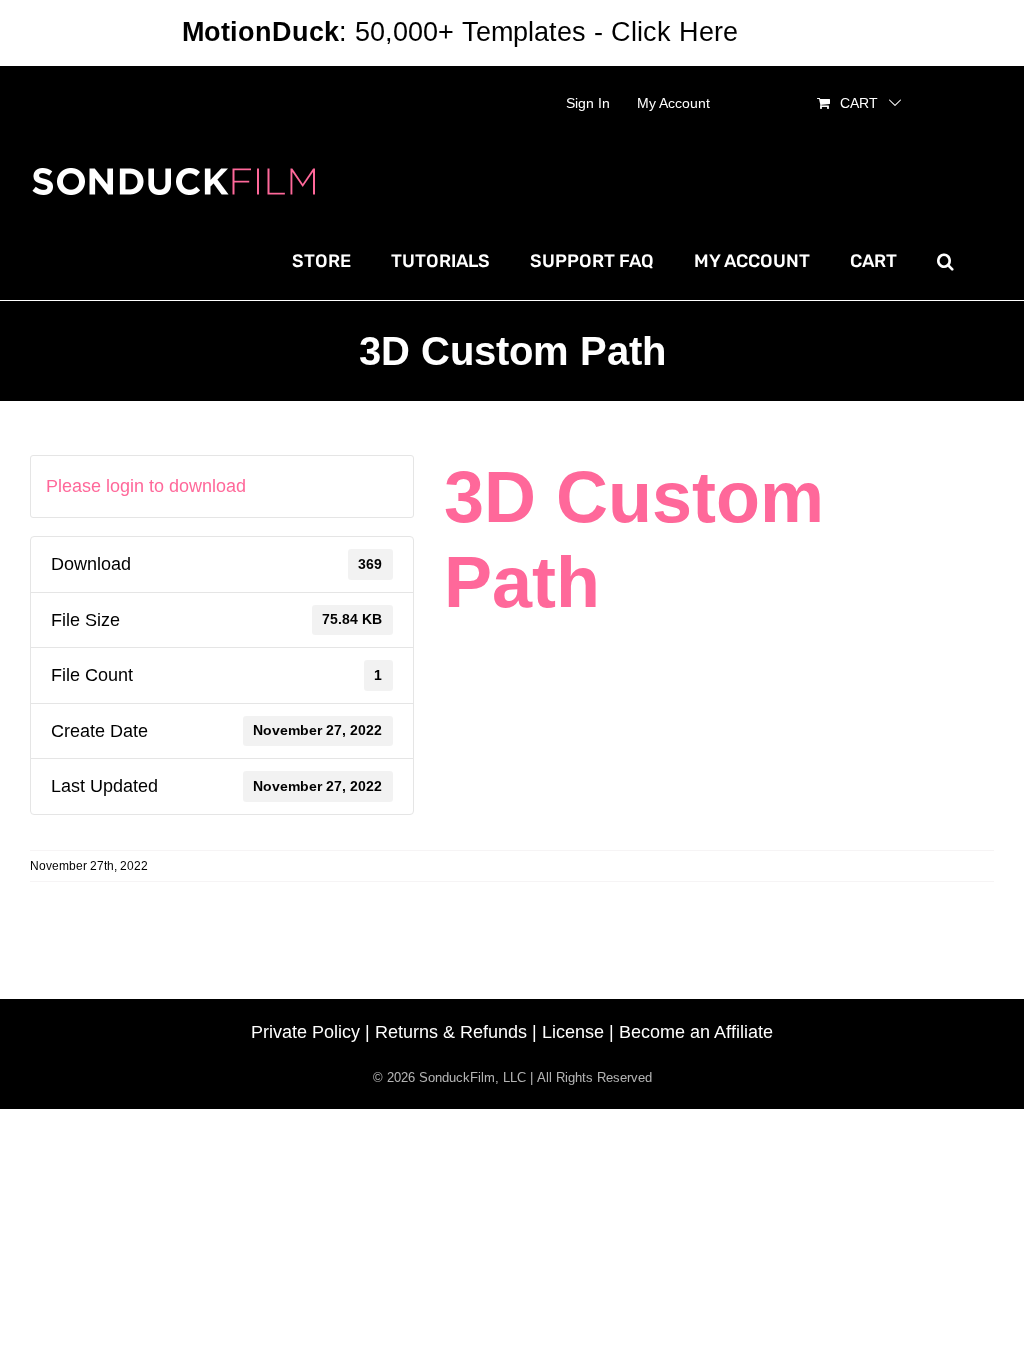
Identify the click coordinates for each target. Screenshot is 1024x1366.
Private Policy (305, 1032)
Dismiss (794, 32)
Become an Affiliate (696, 1032)
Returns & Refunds (451, 1032)
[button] (945, 261)
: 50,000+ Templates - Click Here (460, 32)
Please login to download (146, 486)
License (573, 1032)
